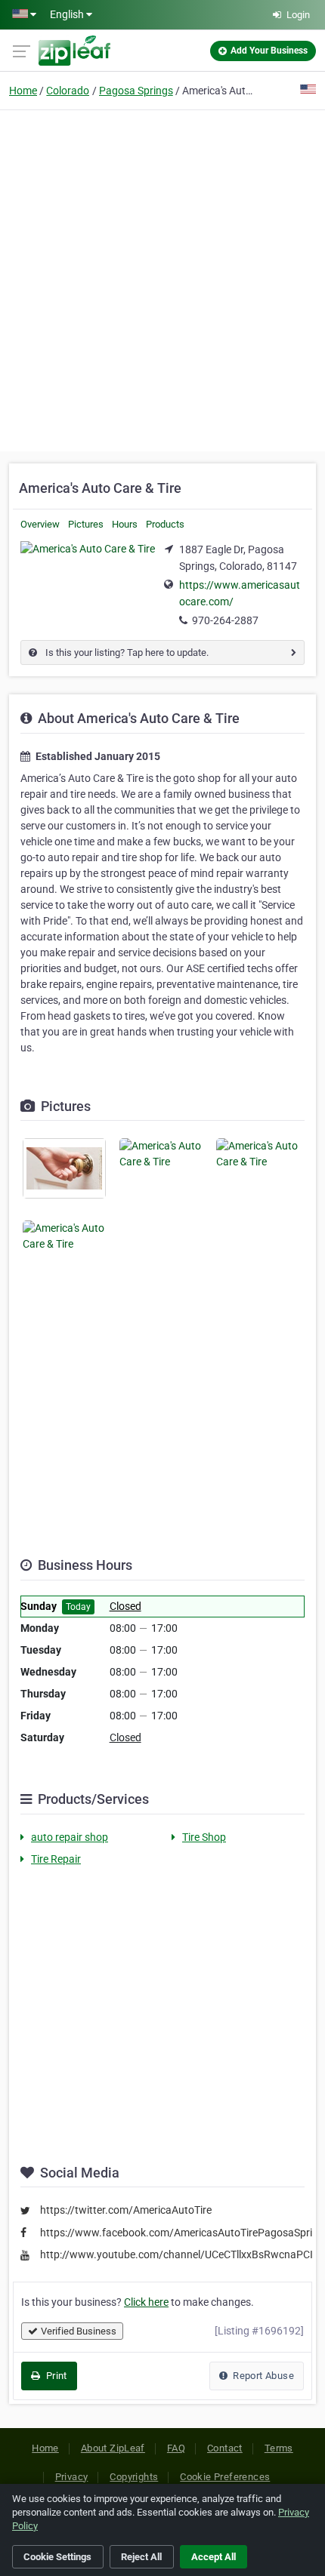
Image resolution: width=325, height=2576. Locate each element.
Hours (125, 524)
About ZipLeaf (113, 2448)
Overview (40, 524)
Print (55, 2376)
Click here (146, 2302)
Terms (279, 2448)
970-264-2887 (225, 620)
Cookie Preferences (225, 2477)
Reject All (141, 2557)
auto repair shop (70, 1837)
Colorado (68, 91)
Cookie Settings (57, 2557)
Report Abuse (262, 2376)
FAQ (176, 2448)
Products (165, 524)
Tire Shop (204, 1837)
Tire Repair (56, 1859)
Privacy (72, 2477)
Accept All (214, 2557)
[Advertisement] (162, 279)
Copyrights (134, 2477)
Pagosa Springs (136, 91)
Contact (225, 2448)
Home (23, 91)
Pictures (86, 524)
